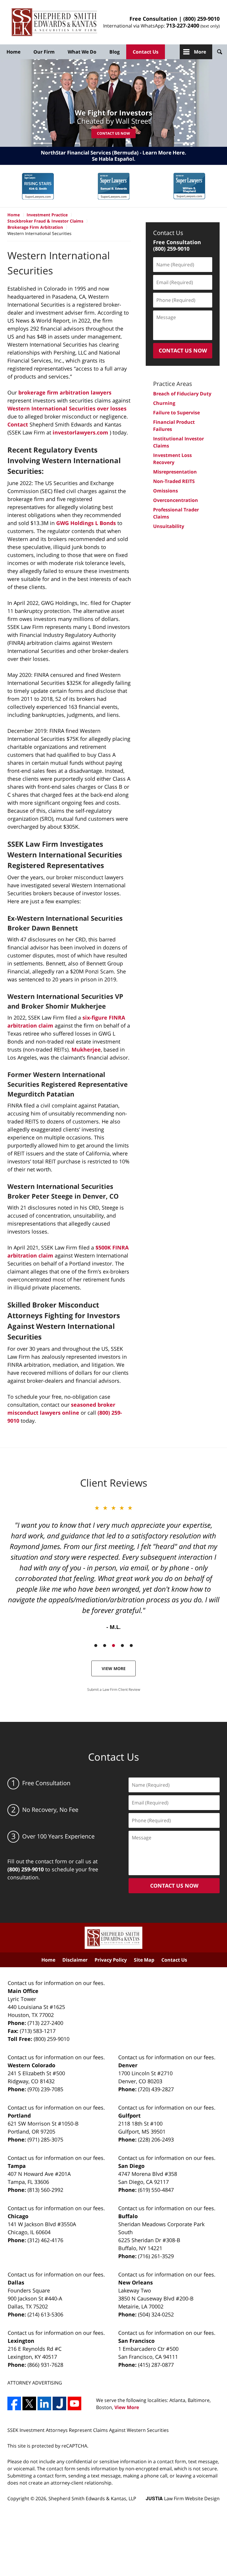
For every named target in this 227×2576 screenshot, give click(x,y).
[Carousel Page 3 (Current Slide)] (113, 1646)
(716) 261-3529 (156, 2256)
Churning (164, 403)
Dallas (16, 2282)
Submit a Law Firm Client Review (114, 1689)
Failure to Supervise (176, 413)
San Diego (131, 2166)
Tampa (17, 2166)
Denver (128, 2065)
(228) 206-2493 (156, 2139)
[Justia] (59, 2403)
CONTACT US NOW (183, 350)
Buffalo (128, 2216)
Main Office (23, 1991)
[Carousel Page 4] (122, 1646)
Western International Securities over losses (67, 408)
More (200, 52)
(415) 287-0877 (156, 2365)
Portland (19, 2115)
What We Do (82, 52)
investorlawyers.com (80, 432)
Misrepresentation (175, 472)
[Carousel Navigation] (113, 1645)
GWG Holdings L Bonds (86, 523)
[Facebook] (14, 2403)
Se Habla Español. (114, 159)
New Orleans (136, 2282)
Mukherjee (86, 1049)
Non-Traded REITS (174, 481)
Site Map (144, 1960)
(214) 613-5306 (45, 2314)
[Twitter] (29, 2403)
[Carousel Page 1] (96, 1646)
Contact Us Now (113, 133)
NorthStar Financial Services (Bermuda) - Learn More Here (113, 153)
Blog (115, 52)
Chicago (18, 2216)
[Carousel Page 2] (105, 1646)
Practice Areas (173, 384)
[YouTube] (74, 2403)
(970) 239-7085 (45, 2089)
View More (114, 1668)
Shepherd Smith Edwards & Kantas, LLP (92, 2498)
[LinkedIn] (44, 2403)
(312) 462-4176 (45, 2240)
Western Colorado (31, 2065)
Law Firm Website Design (183, 2498)
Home (13, 52)
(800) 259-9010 (201, 19)
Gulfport (129, 2115)
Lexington (21, 2341)
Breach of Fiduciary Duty (182, 394)
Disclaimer (75, 1960)
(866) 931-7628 (45, 2365)
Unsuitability (169, 526)
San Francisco (136, 2341)
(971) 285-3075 (45, 2139)
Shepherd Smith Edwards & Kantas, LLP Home (54, 22)
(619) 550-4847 (156, 2190)
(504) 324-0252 (156, 2314)
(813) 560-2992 (45, 2190)
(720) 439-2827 (156, 2089)
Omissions (166, 491)
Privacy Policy (111, 1960)
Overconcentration (176, 500)
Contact (18, 424)
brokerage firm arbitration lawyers (65, 392)
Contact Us (146, 52)
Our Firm (44, 52)
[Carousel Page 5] (131, 1646)
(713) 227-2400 (45, 2023)
